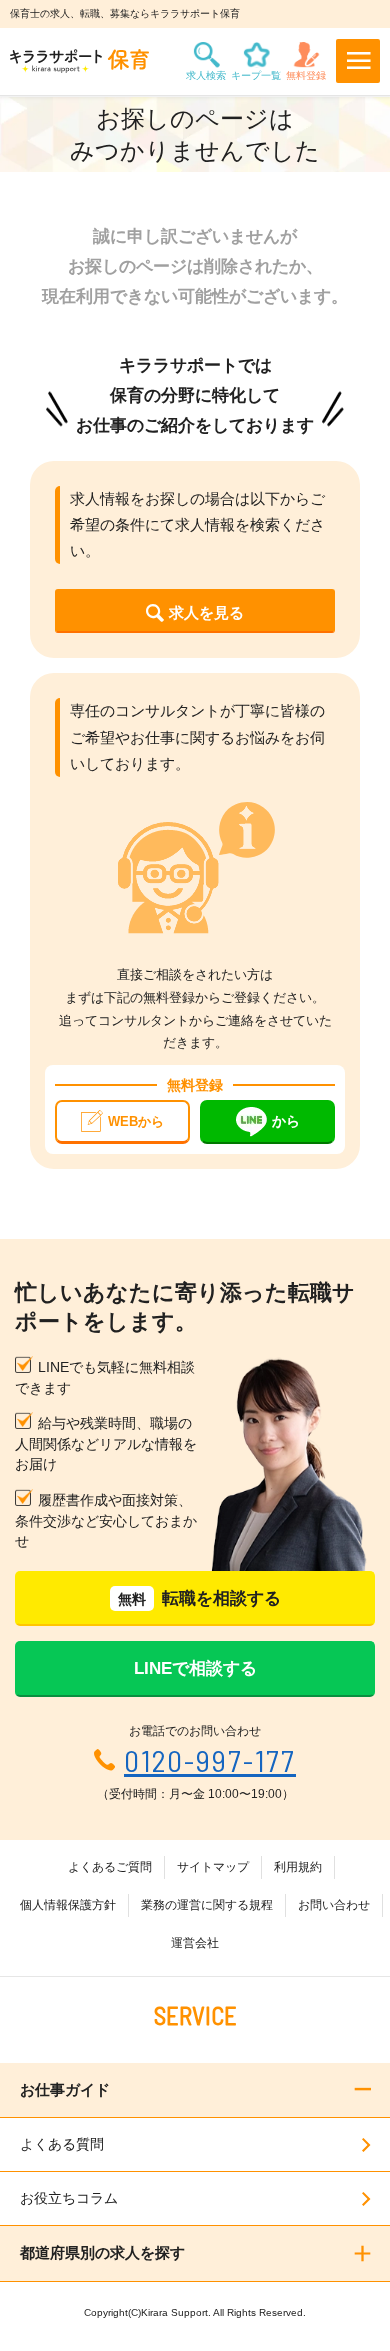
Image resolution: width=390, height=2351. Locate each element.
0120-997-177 (210, 1760)
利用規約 (298, 1867)
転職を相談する (199, 1598)
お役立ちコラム (69, 2198)
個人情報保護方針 (68, 1905)
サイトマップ (213, 1867)
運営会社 (195, 1943)
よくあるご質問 (110, 1867)
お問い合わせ (334, 1905)
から (286, 1121)
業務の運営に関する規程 (207, 1905)
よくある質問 (62, 2144)
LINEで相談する (195, 1668)
